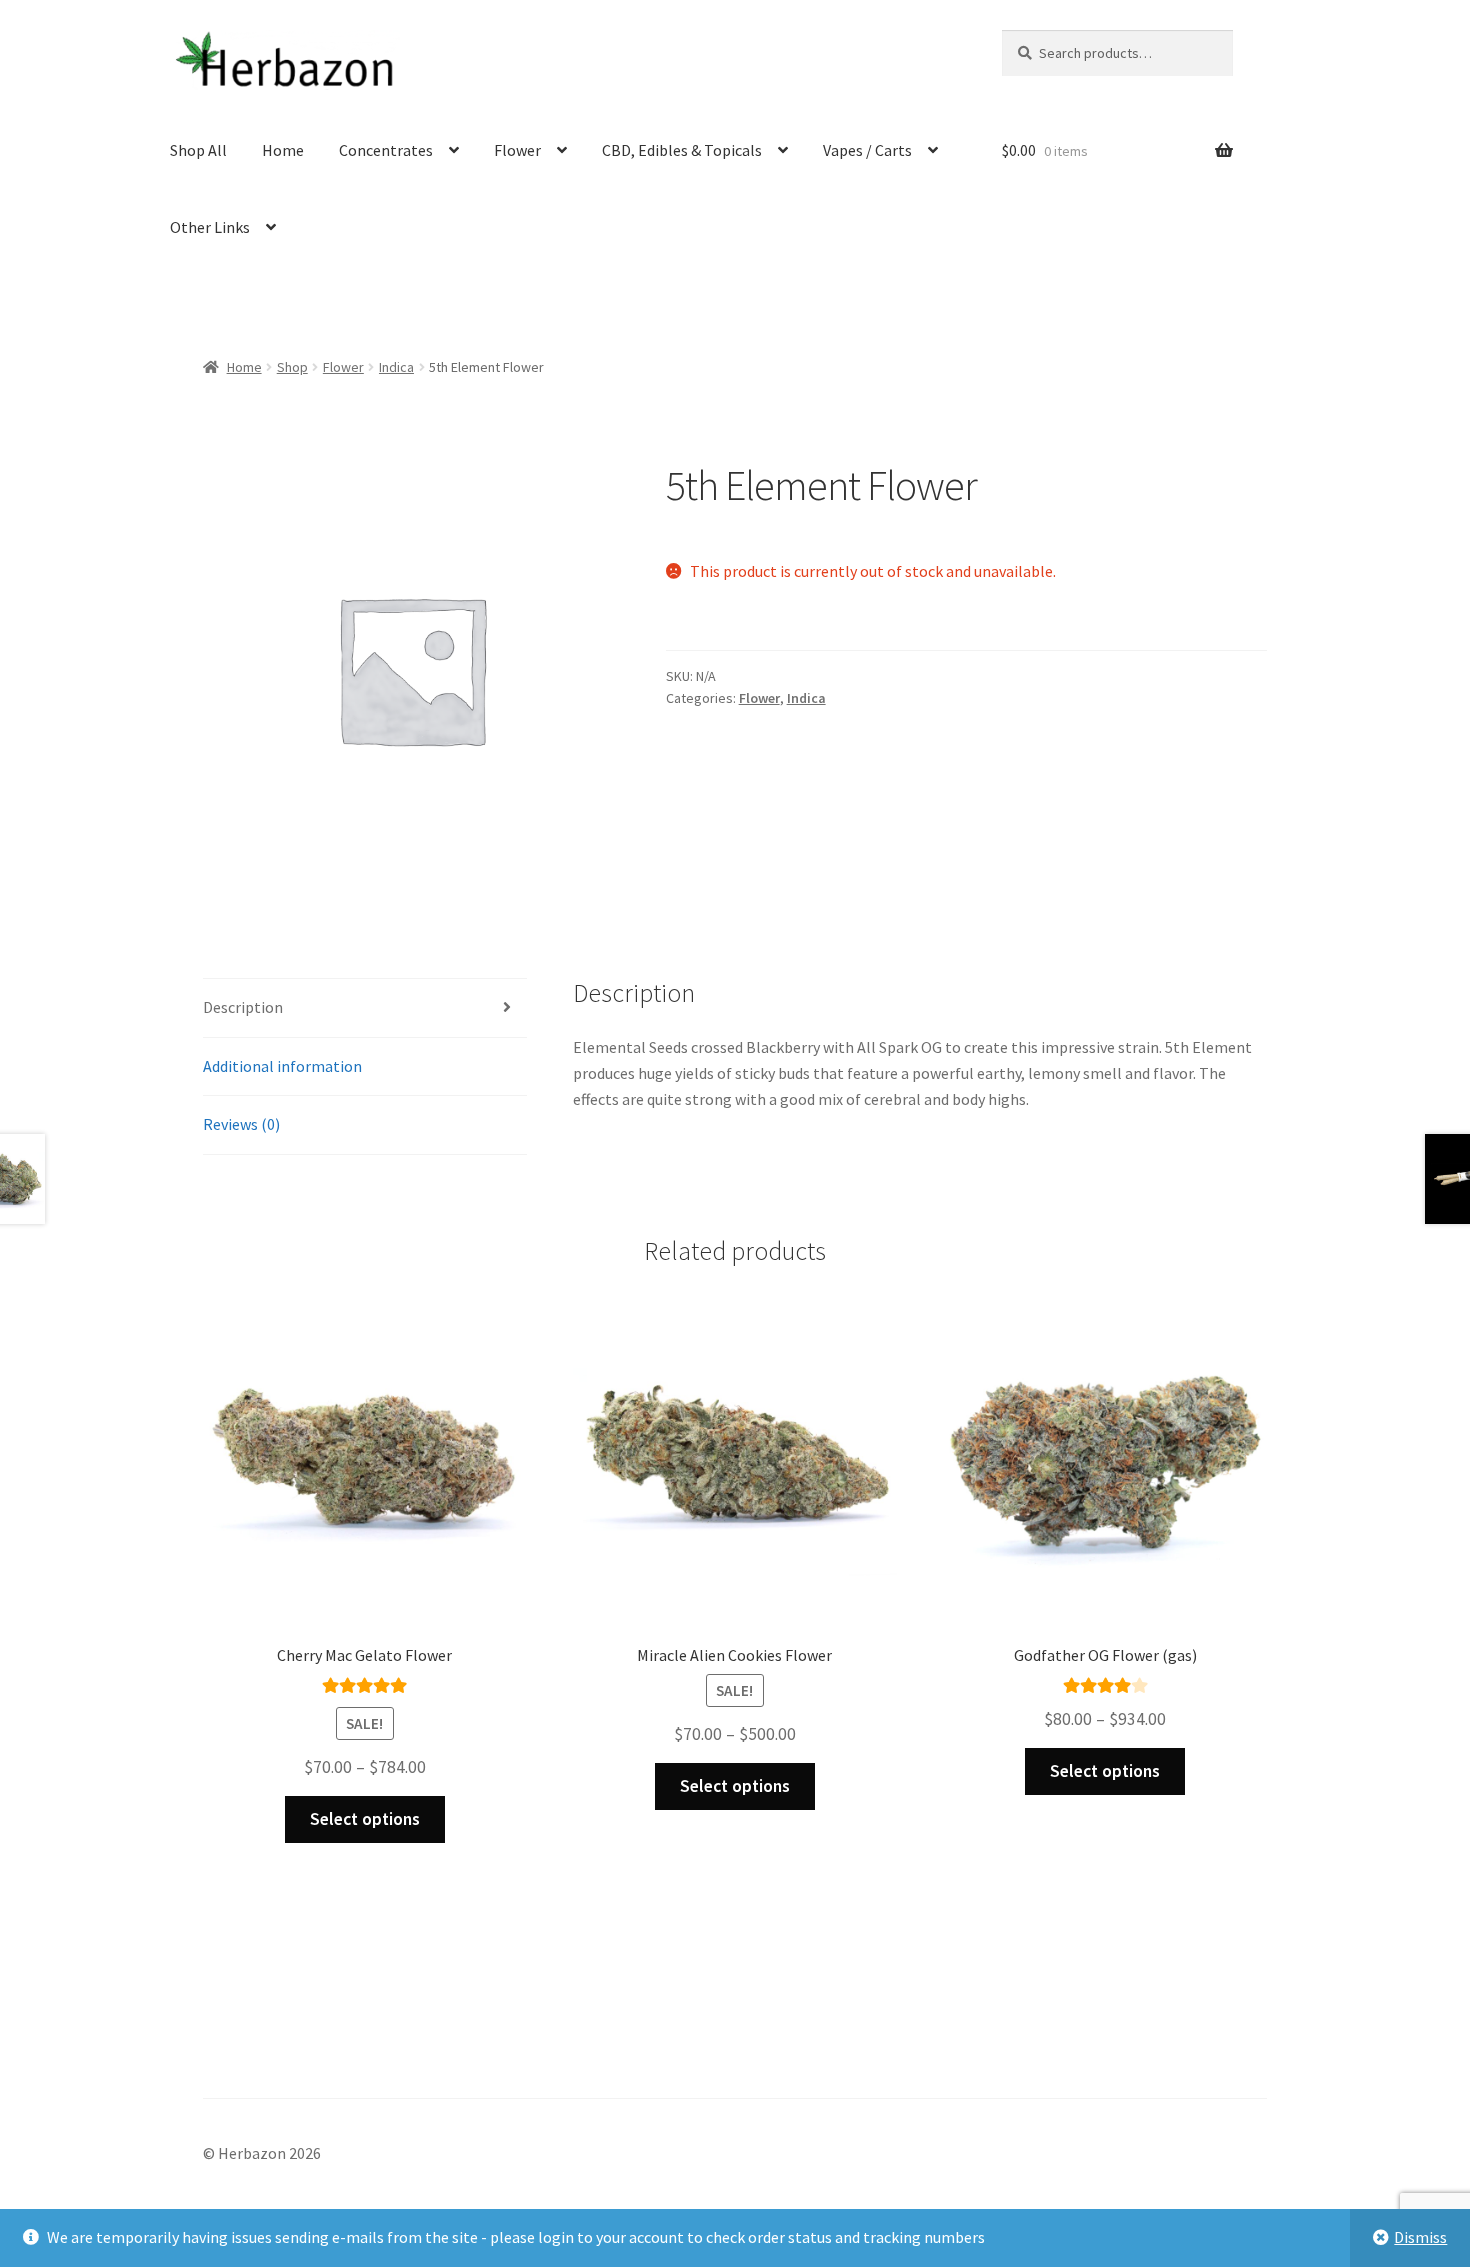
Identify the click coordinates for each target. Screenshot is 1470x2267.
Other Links (210, 227)
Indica (396, 367)
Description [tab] (243, 1007)
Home (283, 150)
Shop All (198, 150)
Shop (292, 367)
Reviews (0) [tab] (241, 1124)
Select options (365, 1819)
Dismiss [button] (1420, 2237)
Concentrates (386, 150)
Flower (517, 150)
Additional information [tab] (282, 1066)
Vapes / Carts (867, 150)
